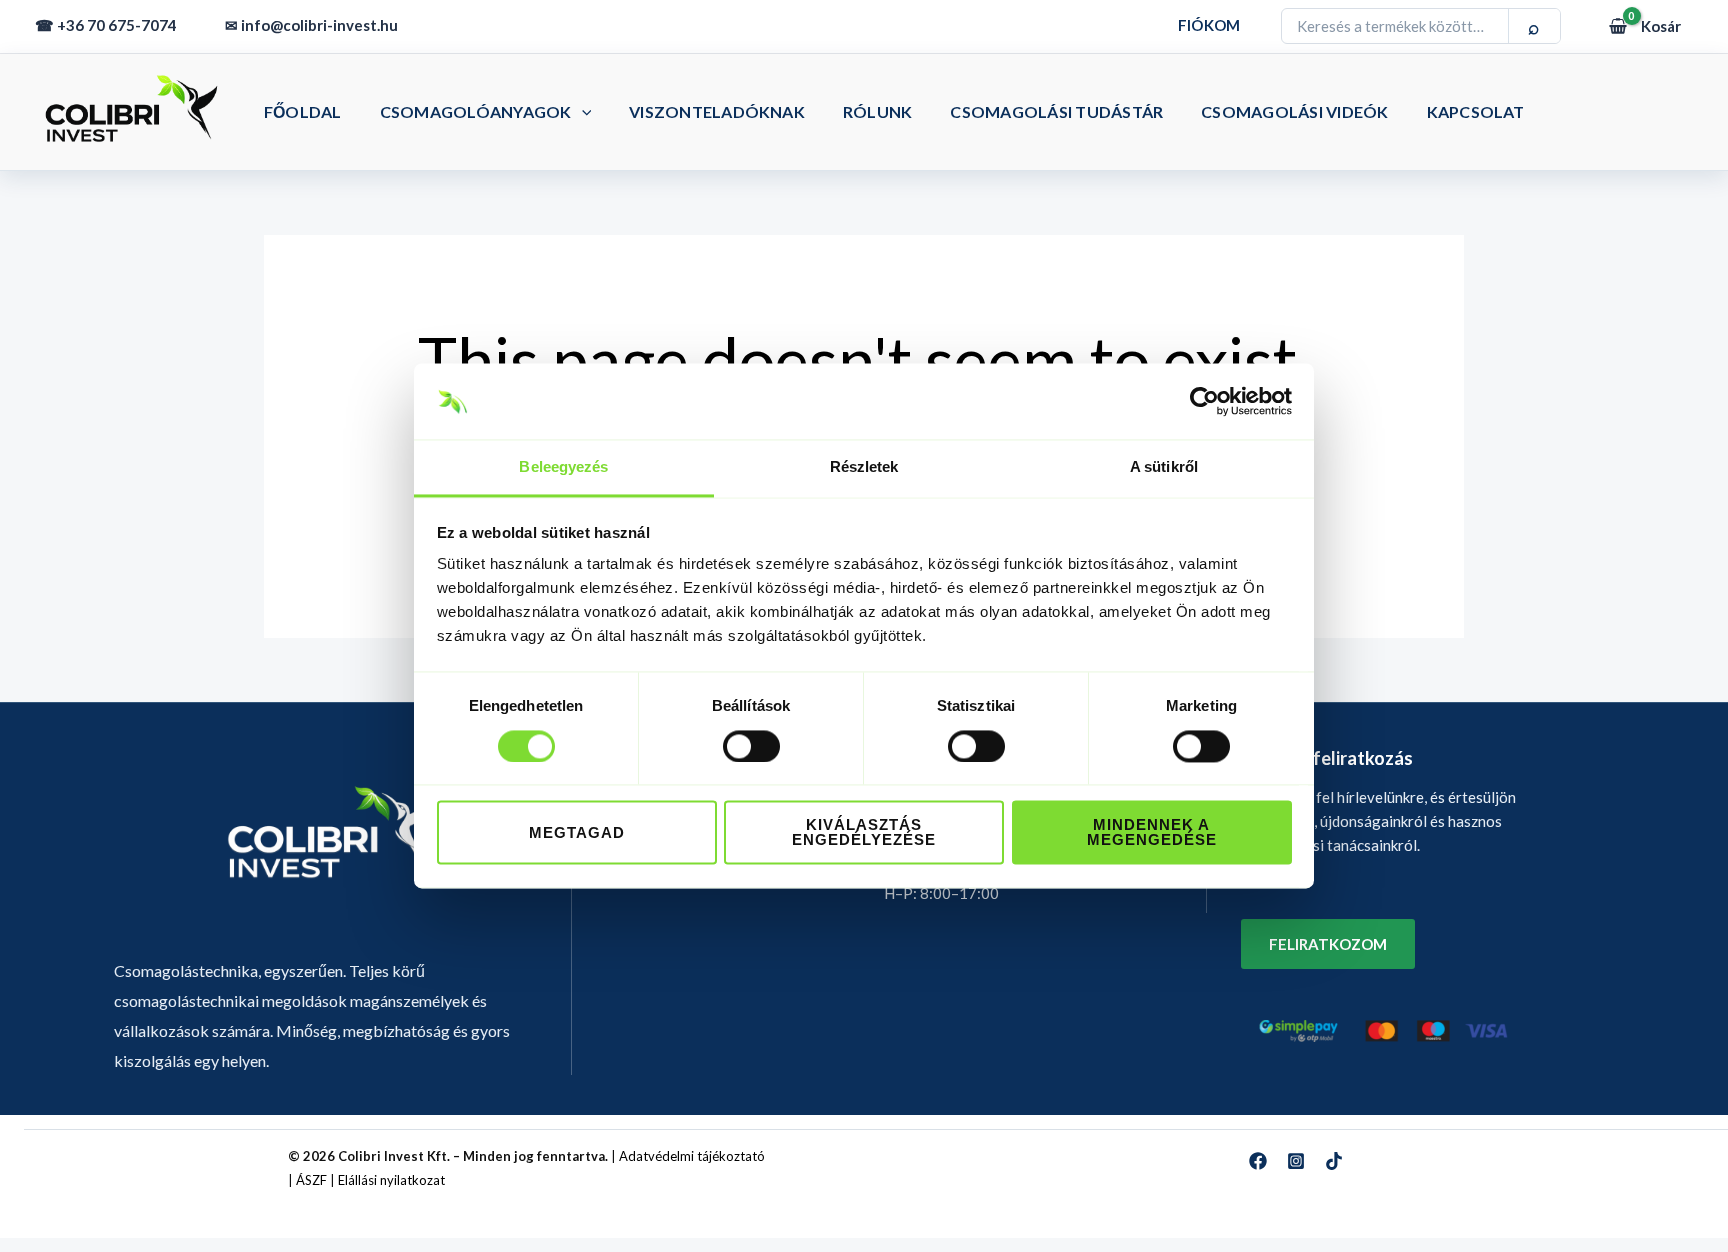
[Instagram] (1296, 1161)
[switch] (751, 747)
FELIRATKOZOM (1328, 944)
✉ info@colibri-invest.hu (311, 25)
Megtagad (577, 833)
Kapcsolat (1476, 111)
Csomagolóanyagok (476, 111)
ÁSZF (311, 1180)
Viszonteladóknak (717, 111)
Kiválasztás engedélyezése (864, 833)
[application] (582, 111)
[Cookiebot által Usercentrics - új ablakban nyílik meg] (1204, 402)
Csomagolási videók (1294, 111)
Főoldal (303, 111)
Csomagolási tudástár (1056, 111)
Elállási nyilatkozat (391, 1180)
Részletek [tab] (864, 467)
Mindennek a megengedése (1152, 833)
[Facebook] (1258, 1161)
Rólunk (877, 111)
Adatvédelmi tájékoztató (692, 1156)
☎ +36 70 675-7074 (106, 25)
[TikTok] (1334, 1161)
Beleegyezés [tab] (563, 467)
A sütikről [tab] (1164, 467)
